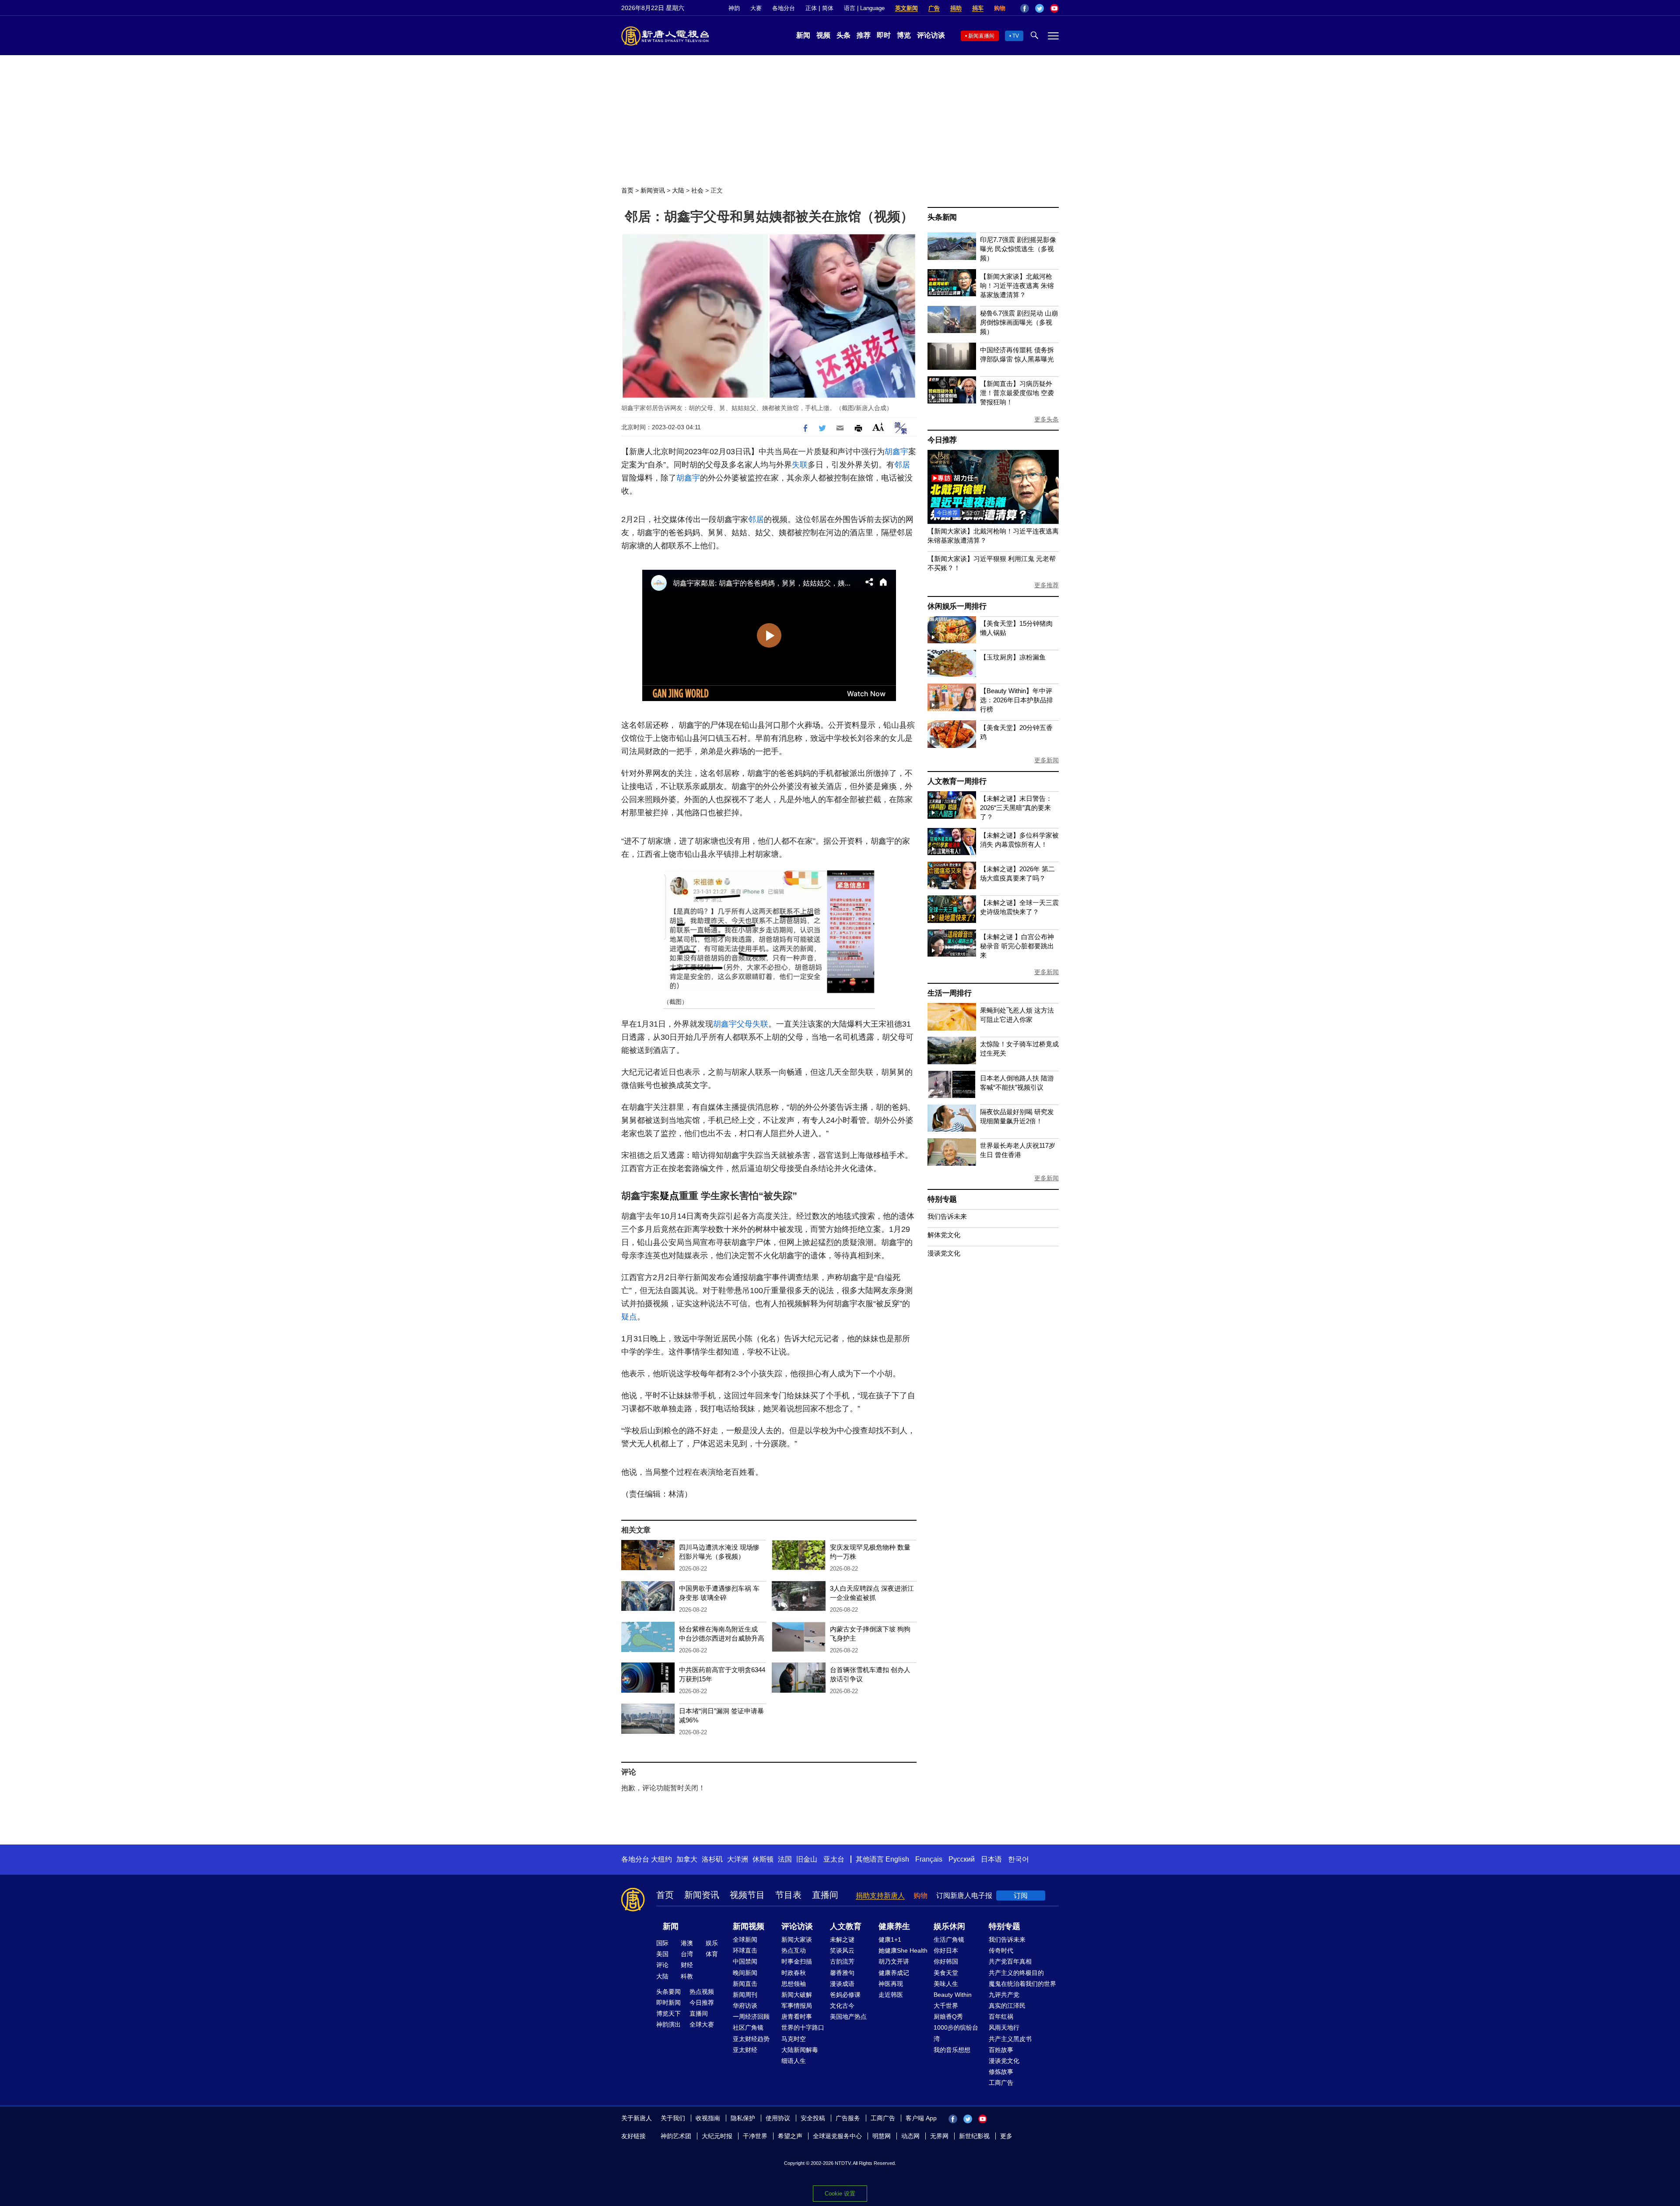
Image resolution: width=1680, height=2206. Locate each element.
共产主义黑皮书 (1010, 2039)
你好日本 (946, 1950)
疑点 (669, 1196)
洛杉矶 (712, 1859)
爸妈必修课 (845, 1995)
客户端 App (921, 2118)
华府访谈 (745, 2006)
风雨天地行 (1004, 2027)
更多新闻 (1046, 760)
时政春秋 (794, 1973)
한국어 (1018, 1859)
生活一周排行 (950, 993)
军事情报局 (797, 2006)
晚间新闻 (745, 1973)
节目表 (788, 1895)
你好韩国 (946, 1961)
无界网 (939, 2136)
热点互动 (794, 1950)
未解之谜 (842, 1939)
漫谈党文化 (944, 1253)
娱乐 (712, 1943)
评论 (662, 1965)
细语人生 (794, 2061)
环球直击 (745, 1950)
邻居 (902, 465)
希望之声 (790, 2136)
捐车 (978, 8)
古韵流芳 (842, 1961)
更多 (1006, 2136)
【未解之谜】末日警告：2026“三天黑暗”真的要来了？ (1016, 808)
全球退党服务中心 (837, 2136)
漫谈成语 (842, 1984)
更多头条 (1046, 419)
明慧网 (882, 2136)
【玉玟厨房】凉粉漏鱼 (1013, 657)
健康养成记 (894, 1973)
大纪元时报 (717, 2136)
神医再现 (891, 1984)
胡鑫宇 (896, 452)
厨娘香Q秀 (948, 2017)
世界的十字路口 (803, 2027)
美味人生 (946, 1984)
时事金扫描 (797, 1961)
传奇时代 (1001, 1950)
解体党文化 (944, 1235)
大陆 (678, 190)
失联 (800, 465)
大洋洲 (738, 1859)
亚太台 (834, 1859)
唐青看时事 (797, 2017)
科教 (687, 1976)
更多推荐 (1046, 585)
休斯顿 (763, 1859)
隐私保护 (743, 2118)
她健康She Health (903, 1950)
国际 (662, 1943)
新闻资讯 (653, 190)
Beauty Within (953, 1995)
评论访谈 (931, 35)
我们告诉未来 (947, 1216)
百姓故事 (1001, 2050)
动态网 (910, 2136)
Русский (962, 1859)
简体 (828, 8)
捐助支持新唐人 (880, 1896)
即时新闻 (668, 2003)
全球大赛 (702, 2024)
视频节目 (747, 1895)
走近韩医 (891, 1995)
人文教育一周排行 (957, 781)
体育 (712, 1954)
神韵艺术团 (676, 2136)
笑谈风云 (842, 1950)
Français (929, 1859)
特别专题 (942, 1199)
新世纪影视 (974, 2136)
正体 (811, 8)
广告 (934, 8)
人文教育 (846, 1926)
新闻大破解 (797, 1995)
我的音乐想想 (952, 2050)
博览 (904, 35)
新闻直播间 (981, 36)
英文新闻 (906, 8)
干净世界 (755, 2136)
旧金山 (807, 1859)
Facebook (1025, 8)
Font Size (878, 427)
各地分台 (784, 8)
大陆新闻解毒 (800, 2050)
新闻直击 (745, 1984)
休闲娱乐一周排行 (957, 606)
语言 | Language (864, 8)
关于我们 (673, 2118)
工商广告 (1001, 2083)
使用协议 (778, 2118)
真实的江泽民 (1007, 2006)
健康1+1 (890, 1939)
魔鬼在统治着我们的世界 (1022, 1984)
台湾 (687, 1954)
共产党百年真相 (1010, 1961)
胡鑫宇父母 (733, 1024)
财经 (687, 1965)
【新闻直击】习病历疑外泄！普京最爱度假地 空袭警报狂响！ (1017, 393)
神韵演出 (668, 2024)
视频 (823, 35)
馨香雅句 (842, 1973)
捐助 (956, 8)
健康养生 (894, 1926)
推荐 (864, 35)
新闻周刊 (745, 1995)
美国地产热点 (848, 2017)
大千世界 (946, 2006)
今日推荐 (942, 440)
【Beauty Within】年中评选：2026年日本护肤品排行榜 (1017, 700)
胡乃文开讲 (894, 1961)
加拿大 (687, 1859)
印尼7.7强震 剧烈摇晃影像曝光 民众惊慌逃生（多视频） (1018, 249)
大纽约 (661, 1859)
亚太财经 (745, 2050)
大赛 (756, 8)
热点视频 (702, 1992)
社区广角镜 (748, 2027)
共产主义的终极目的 (1016, 1973)
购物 (1000, 8)
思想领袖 (794, 1984)
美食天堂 (946, 1973)
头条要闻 (668, 1992)
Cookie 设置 (840, 2194)
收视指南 (708, 2118)
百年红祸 (1001, 2017)
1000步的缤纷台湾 (956, 2033)
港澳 (687, 1943)
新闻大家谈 (797, 1939)
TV (1016, 36)
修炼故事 (1001, 2072)
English (897, 1859)
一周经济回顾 (751, 2017)
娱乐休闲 (949, 1926)
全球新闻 (745, 1939)
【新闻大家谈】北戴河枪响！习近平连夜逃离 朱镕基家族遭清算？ (1017, 286)
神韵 (734, 8)
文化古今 (842, 2006)
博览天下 (668, 2013)
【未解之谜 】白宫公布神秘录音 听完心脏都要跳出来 (1017, 946)
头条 (843, 35)
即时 (884, 35)
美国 (662, 1954)
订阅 (1021, 1896)
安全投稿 (813, 2118)
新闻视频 (749, 1926)
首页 (627, 190)
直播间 (825, 1895)
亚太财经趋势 (751, 2039)
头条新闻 (942, 217)
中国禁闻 (745, 1961)
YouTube (1054, 8)
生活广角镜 (949, 1939)
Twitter (1039, 8)
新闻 (803, 35)
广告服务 (848, 2118)
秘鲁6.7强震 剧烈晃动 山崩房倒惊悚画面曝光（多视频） (1019, 322)
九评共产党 (1004, 1995)
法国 (785, 1859)
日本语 (991, 1859)
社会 (697, 190)
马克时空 (794, 2039)
